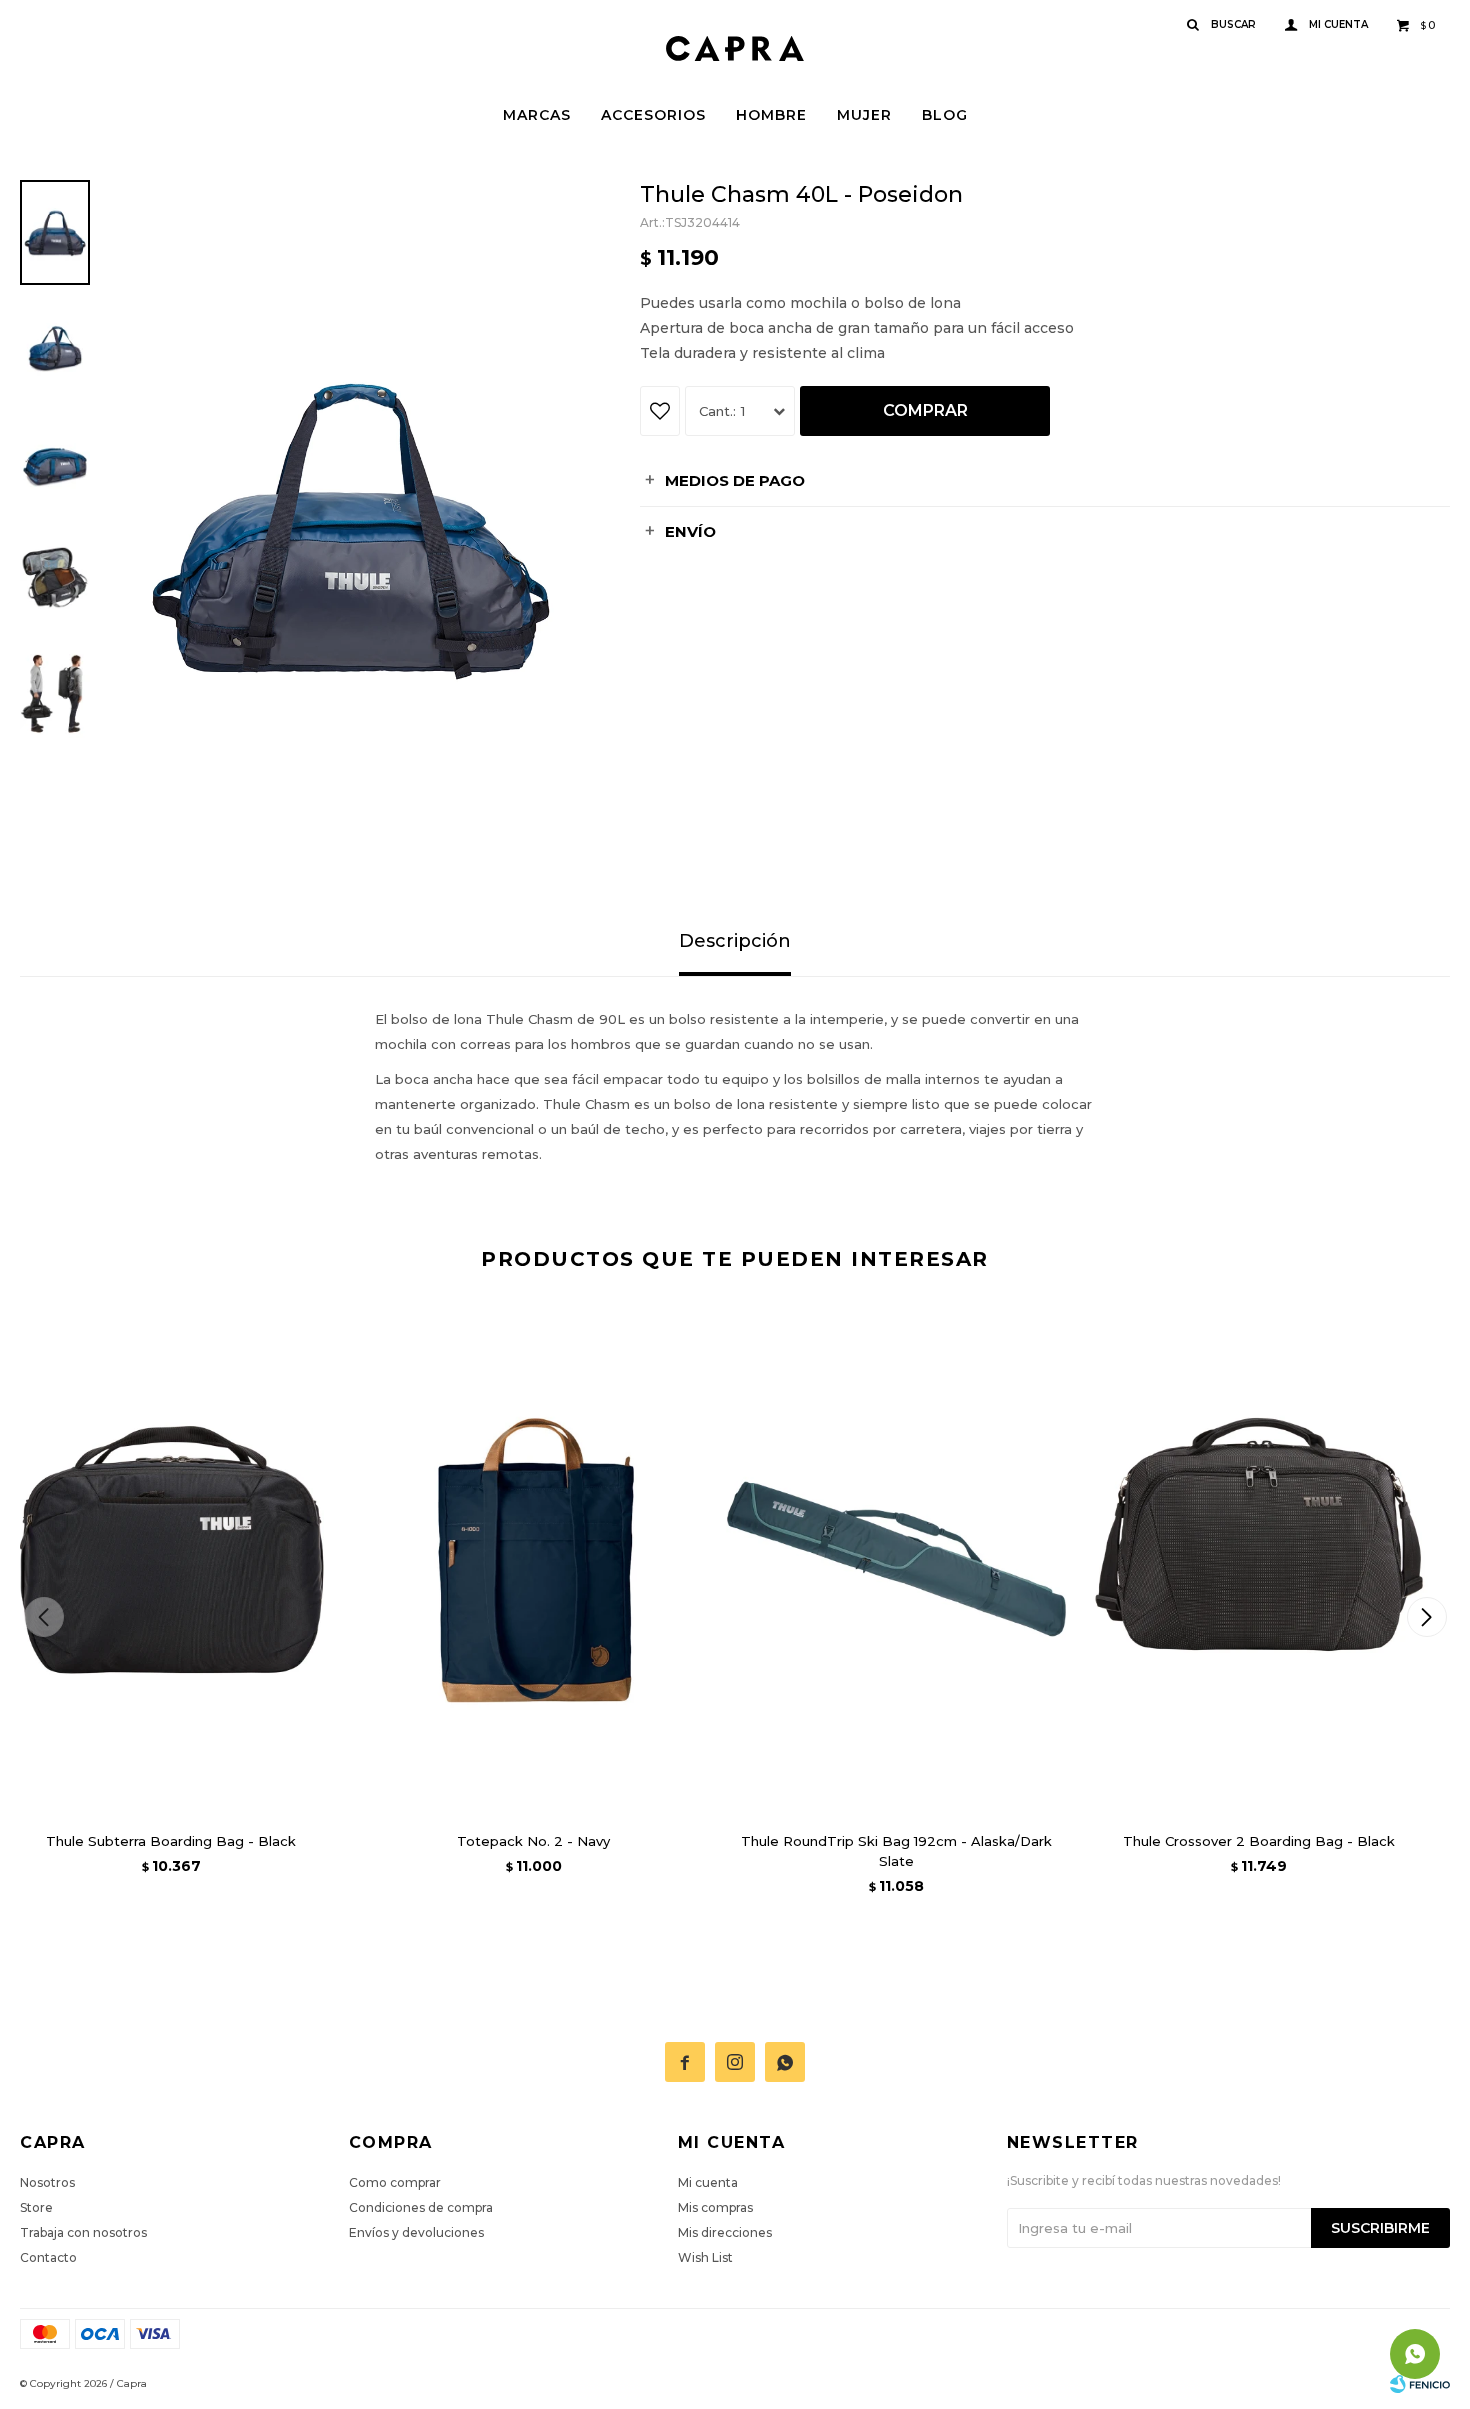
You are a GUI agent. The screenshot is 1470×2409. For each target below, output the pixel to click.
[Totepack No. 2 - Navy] (534, 1559)
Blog (945, 115)
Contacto (48, 2257)
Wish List (705, 2257)
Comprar (925, 410)
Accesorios (653, 115)
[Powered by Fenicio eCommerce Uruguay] (1420, 2384)
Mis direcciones (725, 2232)
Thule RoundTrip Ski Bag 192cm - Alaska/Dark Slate (896, 1851)
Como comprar (395, 2182)
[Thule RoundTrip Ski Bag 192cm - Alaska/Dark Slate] (896, 1559)
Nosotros (47, 2182)
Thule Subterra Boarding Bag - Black (171, 1841)
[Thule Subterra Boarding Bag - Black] (171, 1559)
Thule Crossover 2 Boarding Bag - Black (1259, 1841)
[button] (1426, 1617)
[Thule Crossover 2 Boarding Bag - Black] (1259, 1559)
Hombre (771, 115)
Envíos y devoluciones (416, 2232)
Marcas (537, 115)
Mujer (864, 115)
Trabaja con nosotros (83, 2232)
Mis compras (715, 2207)
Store (36, 2207)
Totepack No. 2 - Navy (533, 1841)
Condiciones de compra (421, 2207)
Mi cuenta (708, 2182)
